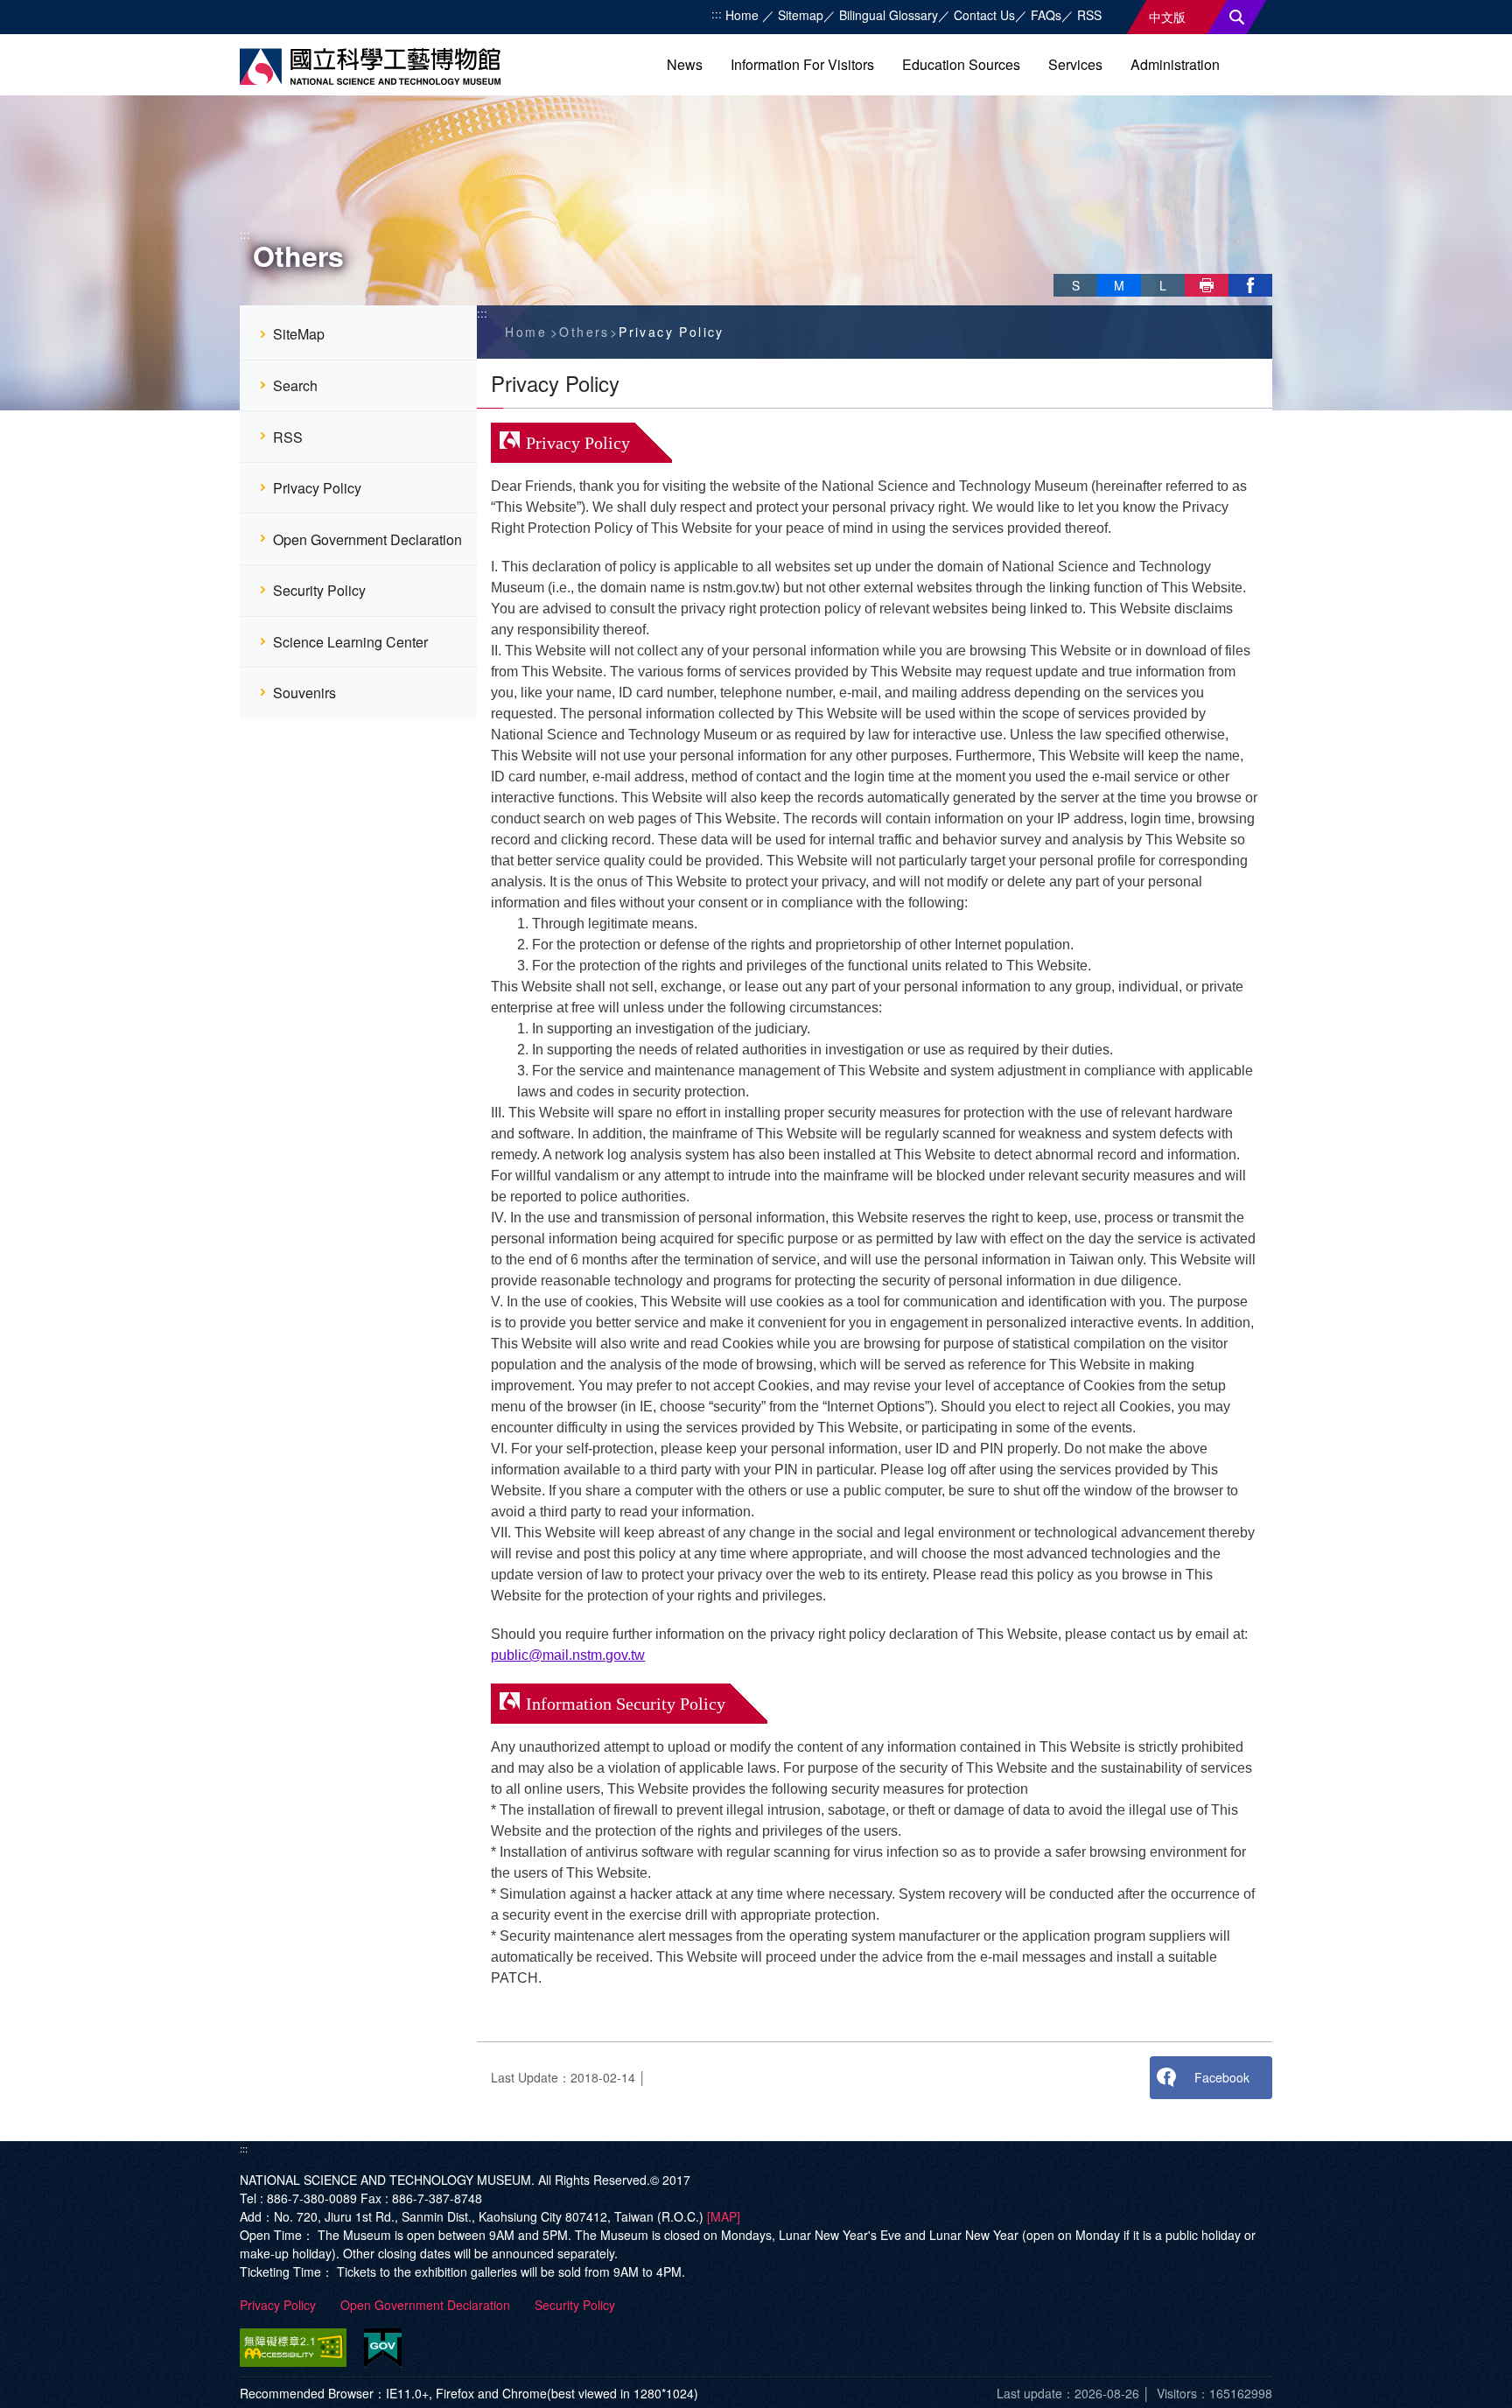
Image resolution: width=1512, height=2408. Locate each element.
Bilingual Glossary (889, 15)
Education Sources (961, 64)
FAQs (1046, 15)
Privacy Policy (317, 488)
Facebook (1222, 2077)
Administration (1175, 64)
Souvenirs (304, 693)
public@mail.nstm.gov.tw (568, 1655)
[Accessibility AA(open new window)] (297, 2348)
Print (1207, 285)
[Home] (370, 66)
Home (744, 15)
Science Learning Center (350, 642)
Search (1237, 17)
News (685, 64)
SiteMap (299, 334)
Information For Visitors (802, 64)
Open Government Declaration (367, 539)
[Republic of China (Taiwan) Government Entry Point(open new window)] (383, 2348)
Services (1075, 64)
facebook (1250, 285)
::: (717, 14)
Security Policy (319, 590)
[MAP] (724, 2216)
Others (584, 332)
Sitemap (801, 15)
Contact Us (984, 15)
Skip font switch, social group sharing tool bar (1060, 267)
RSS (1089, 15)
